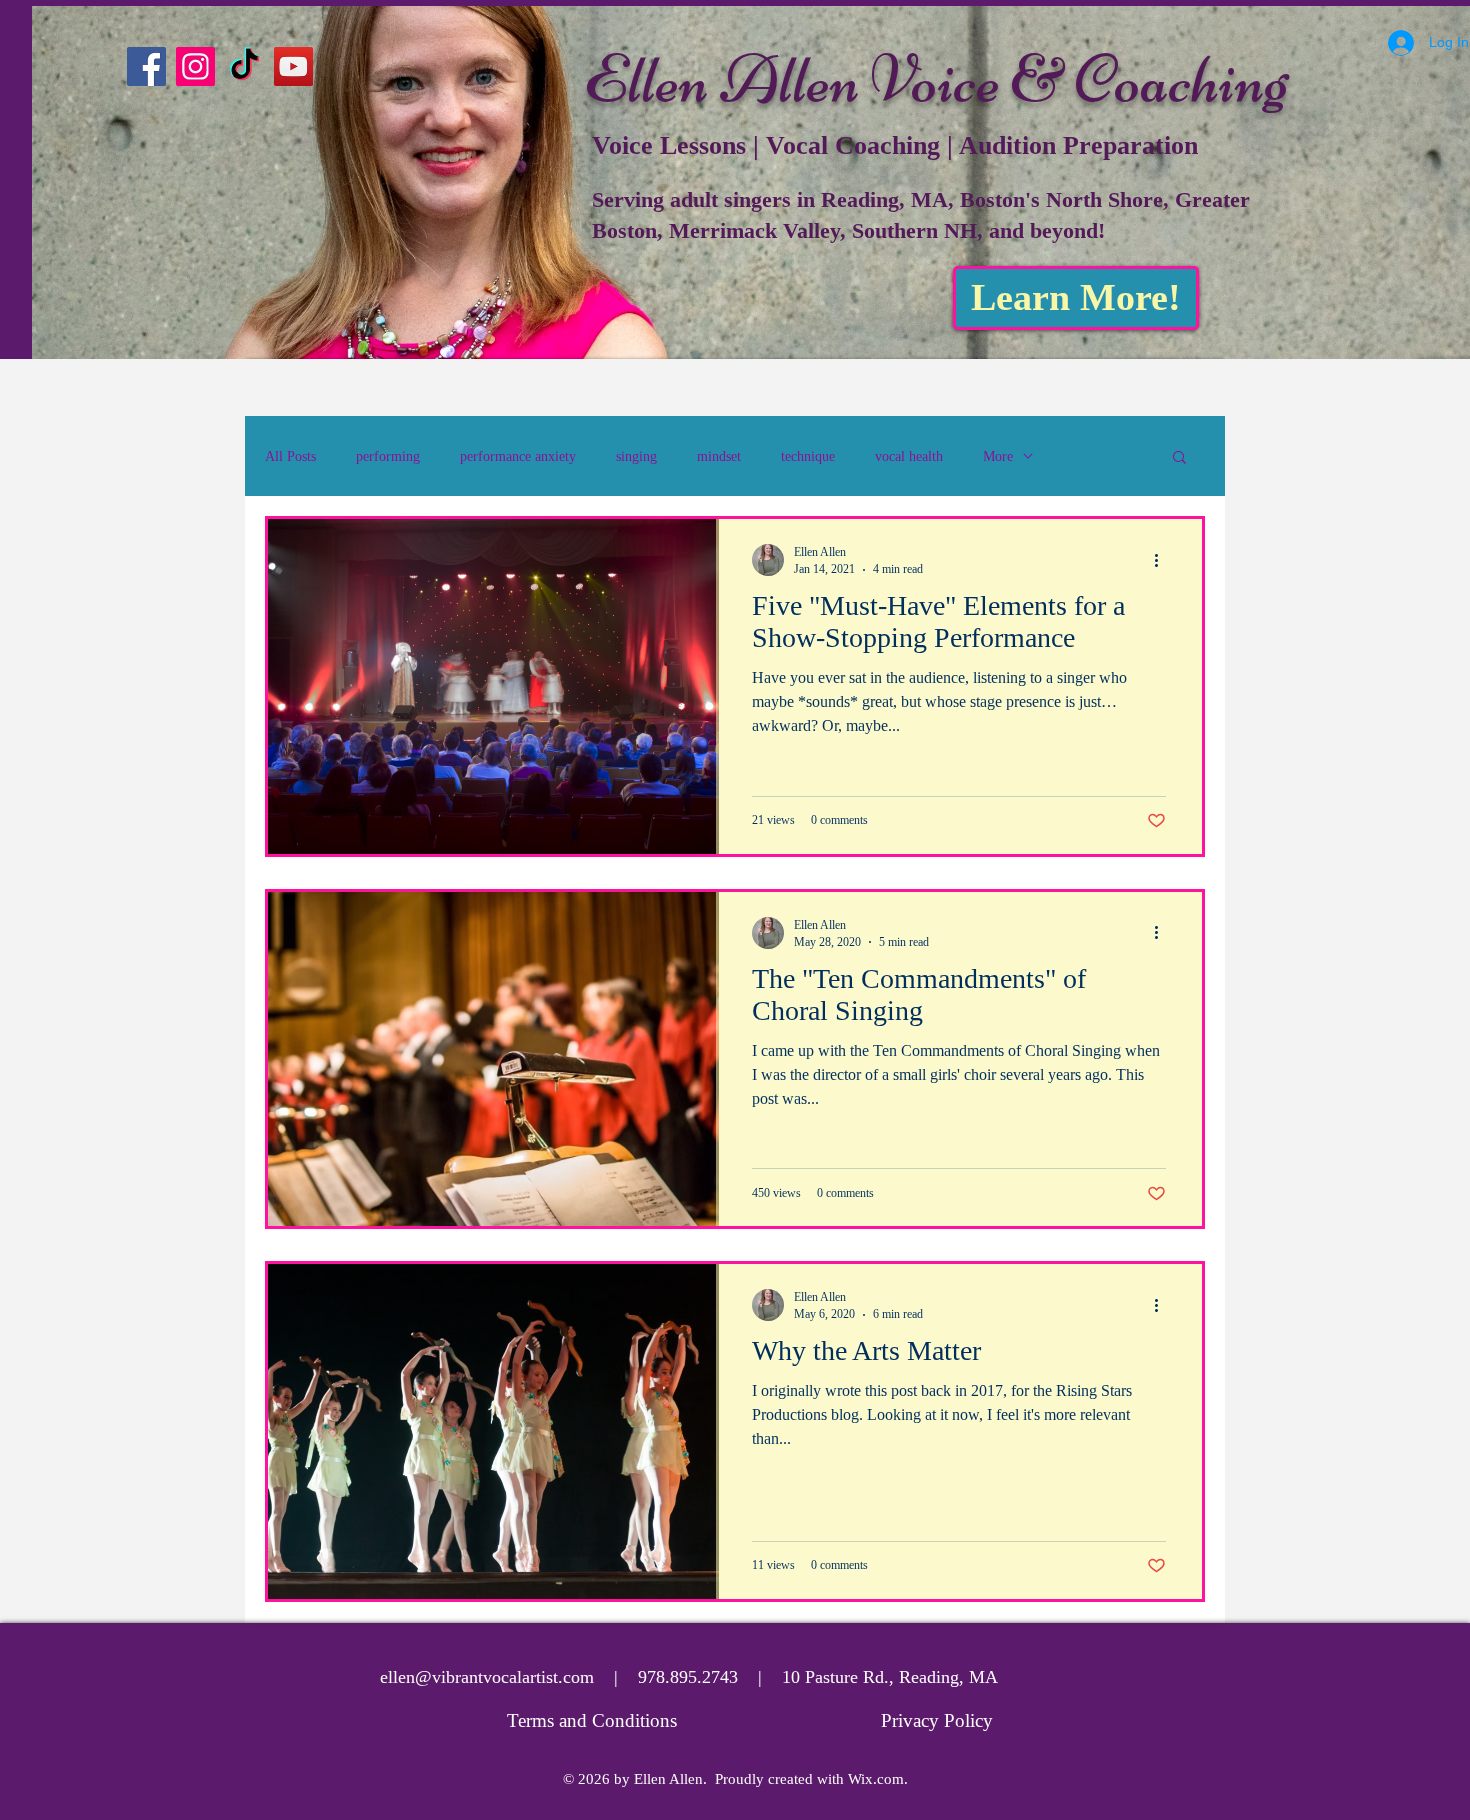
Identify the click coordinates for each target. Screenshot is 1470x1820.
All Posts (290, 456)
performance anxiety (518, 456)
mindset (719, 456)
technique (808, 456)
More (998, 456)
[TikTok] (244, 66)
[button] (1179, 458)
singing (636, 456)
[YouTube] (293, 66)
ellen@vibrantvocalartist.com (487, 1677)
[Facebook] (146, 66)
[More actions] (1163, 560)
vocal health (909, 456)
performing (388, 456)
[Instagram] (195, 66)
